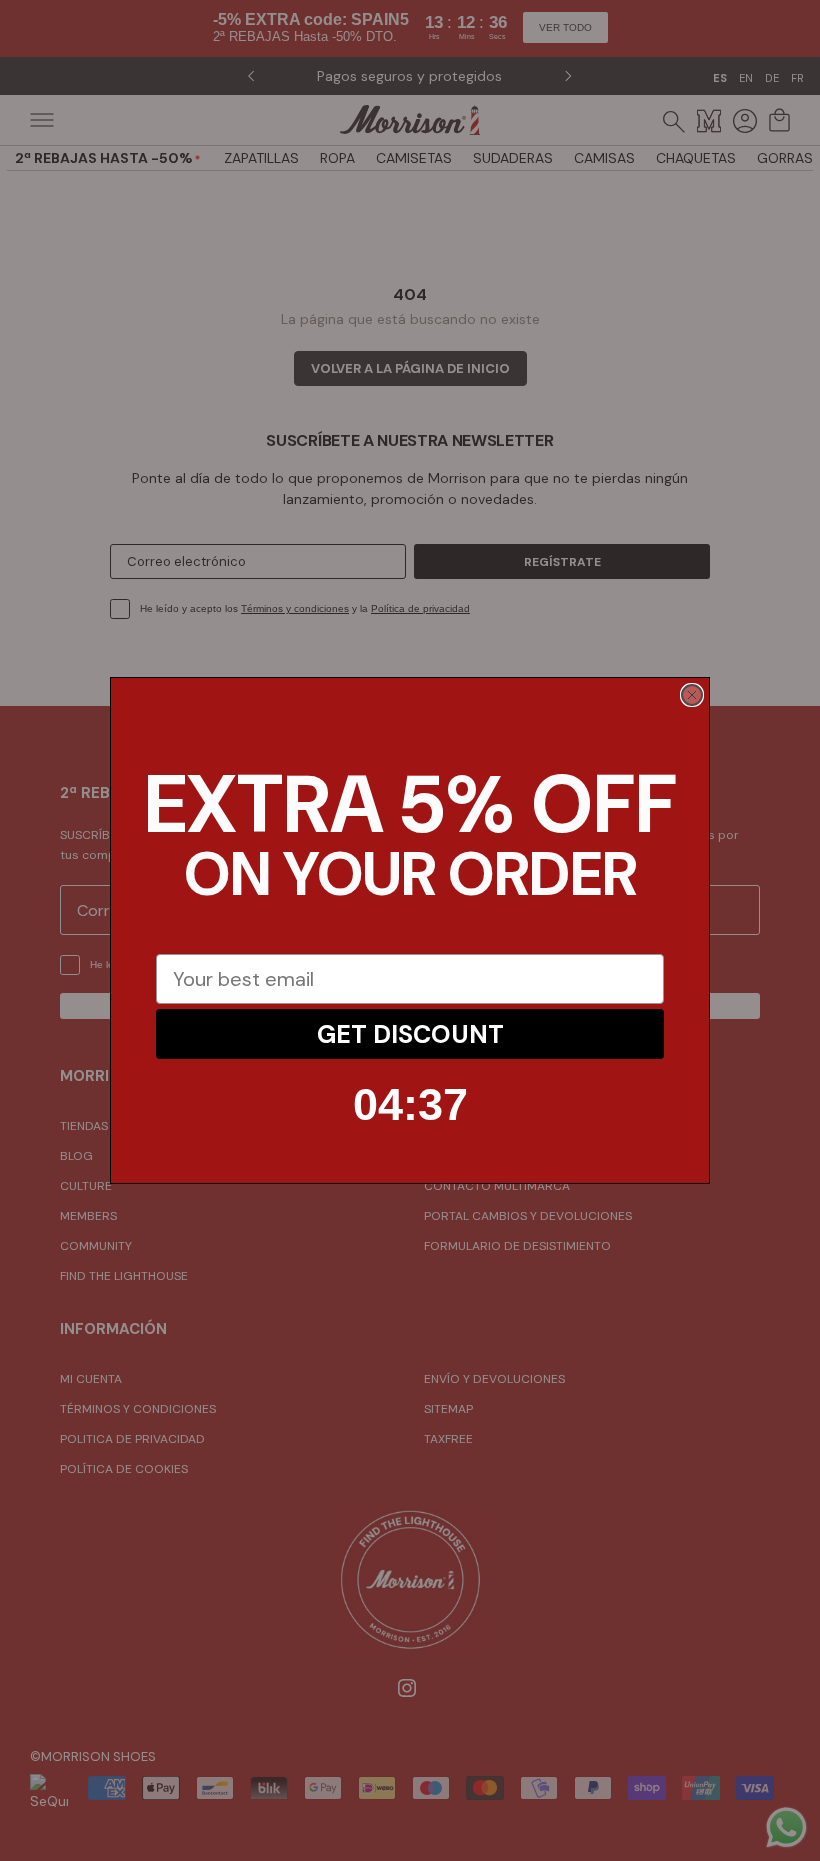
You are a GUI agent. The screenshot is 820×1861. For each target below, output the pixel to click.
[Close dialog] (692, 695)
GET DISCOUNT (410, 1034)
